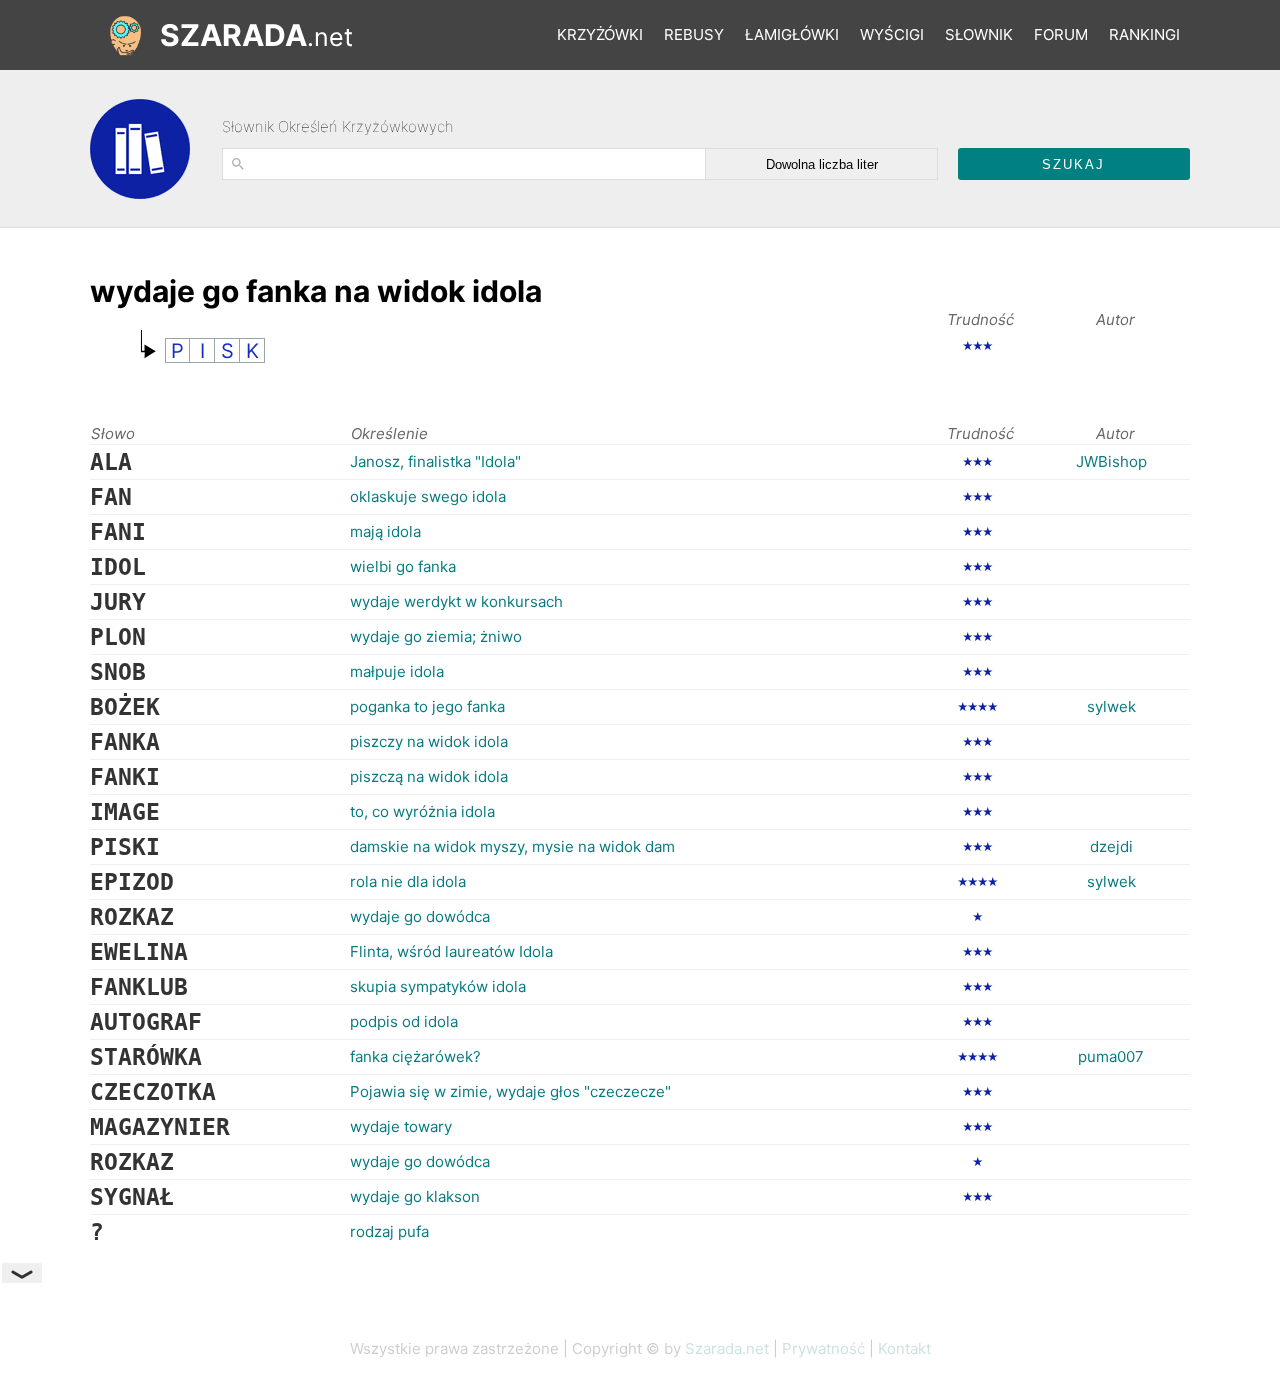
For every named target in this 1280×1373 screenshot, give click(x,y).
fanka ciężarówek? (415, 1056)
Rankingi (1144, 34)
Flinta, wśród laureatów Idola (451, 951)
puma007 (1111, 1056)
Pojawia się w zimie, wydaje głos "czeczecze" (510, 1091)
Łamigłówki (792, 34)
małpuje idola (397, 671)
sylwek (1111, 706)
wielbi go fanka (403, 566)
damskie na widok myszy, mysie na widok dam (512, 846)
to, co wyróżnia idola (422, 811)
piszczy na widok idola (429, 741)
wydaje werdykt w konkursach (456, 601)
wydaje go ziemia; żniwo (436, 636)
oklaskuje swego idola (428, 496)
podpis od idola (404, 1021)
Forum (1061, 34)
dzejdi (1111, 846)
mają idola (385, 531)
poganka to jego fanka (427, 706)
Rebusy (694, 34)
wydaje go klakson (415, 1196)
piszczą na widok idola (429, 776)
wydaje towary (401, 1126)
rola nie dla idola (408, 881)
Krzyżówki (600, 34)
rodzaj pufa (389, 1231)
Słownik (979, 34)
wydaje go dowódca (420, 916)
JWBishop (1111, 461)
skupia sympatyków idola (438, 986)
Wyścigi (892, 34)
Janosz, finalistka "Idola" (435, 461)
